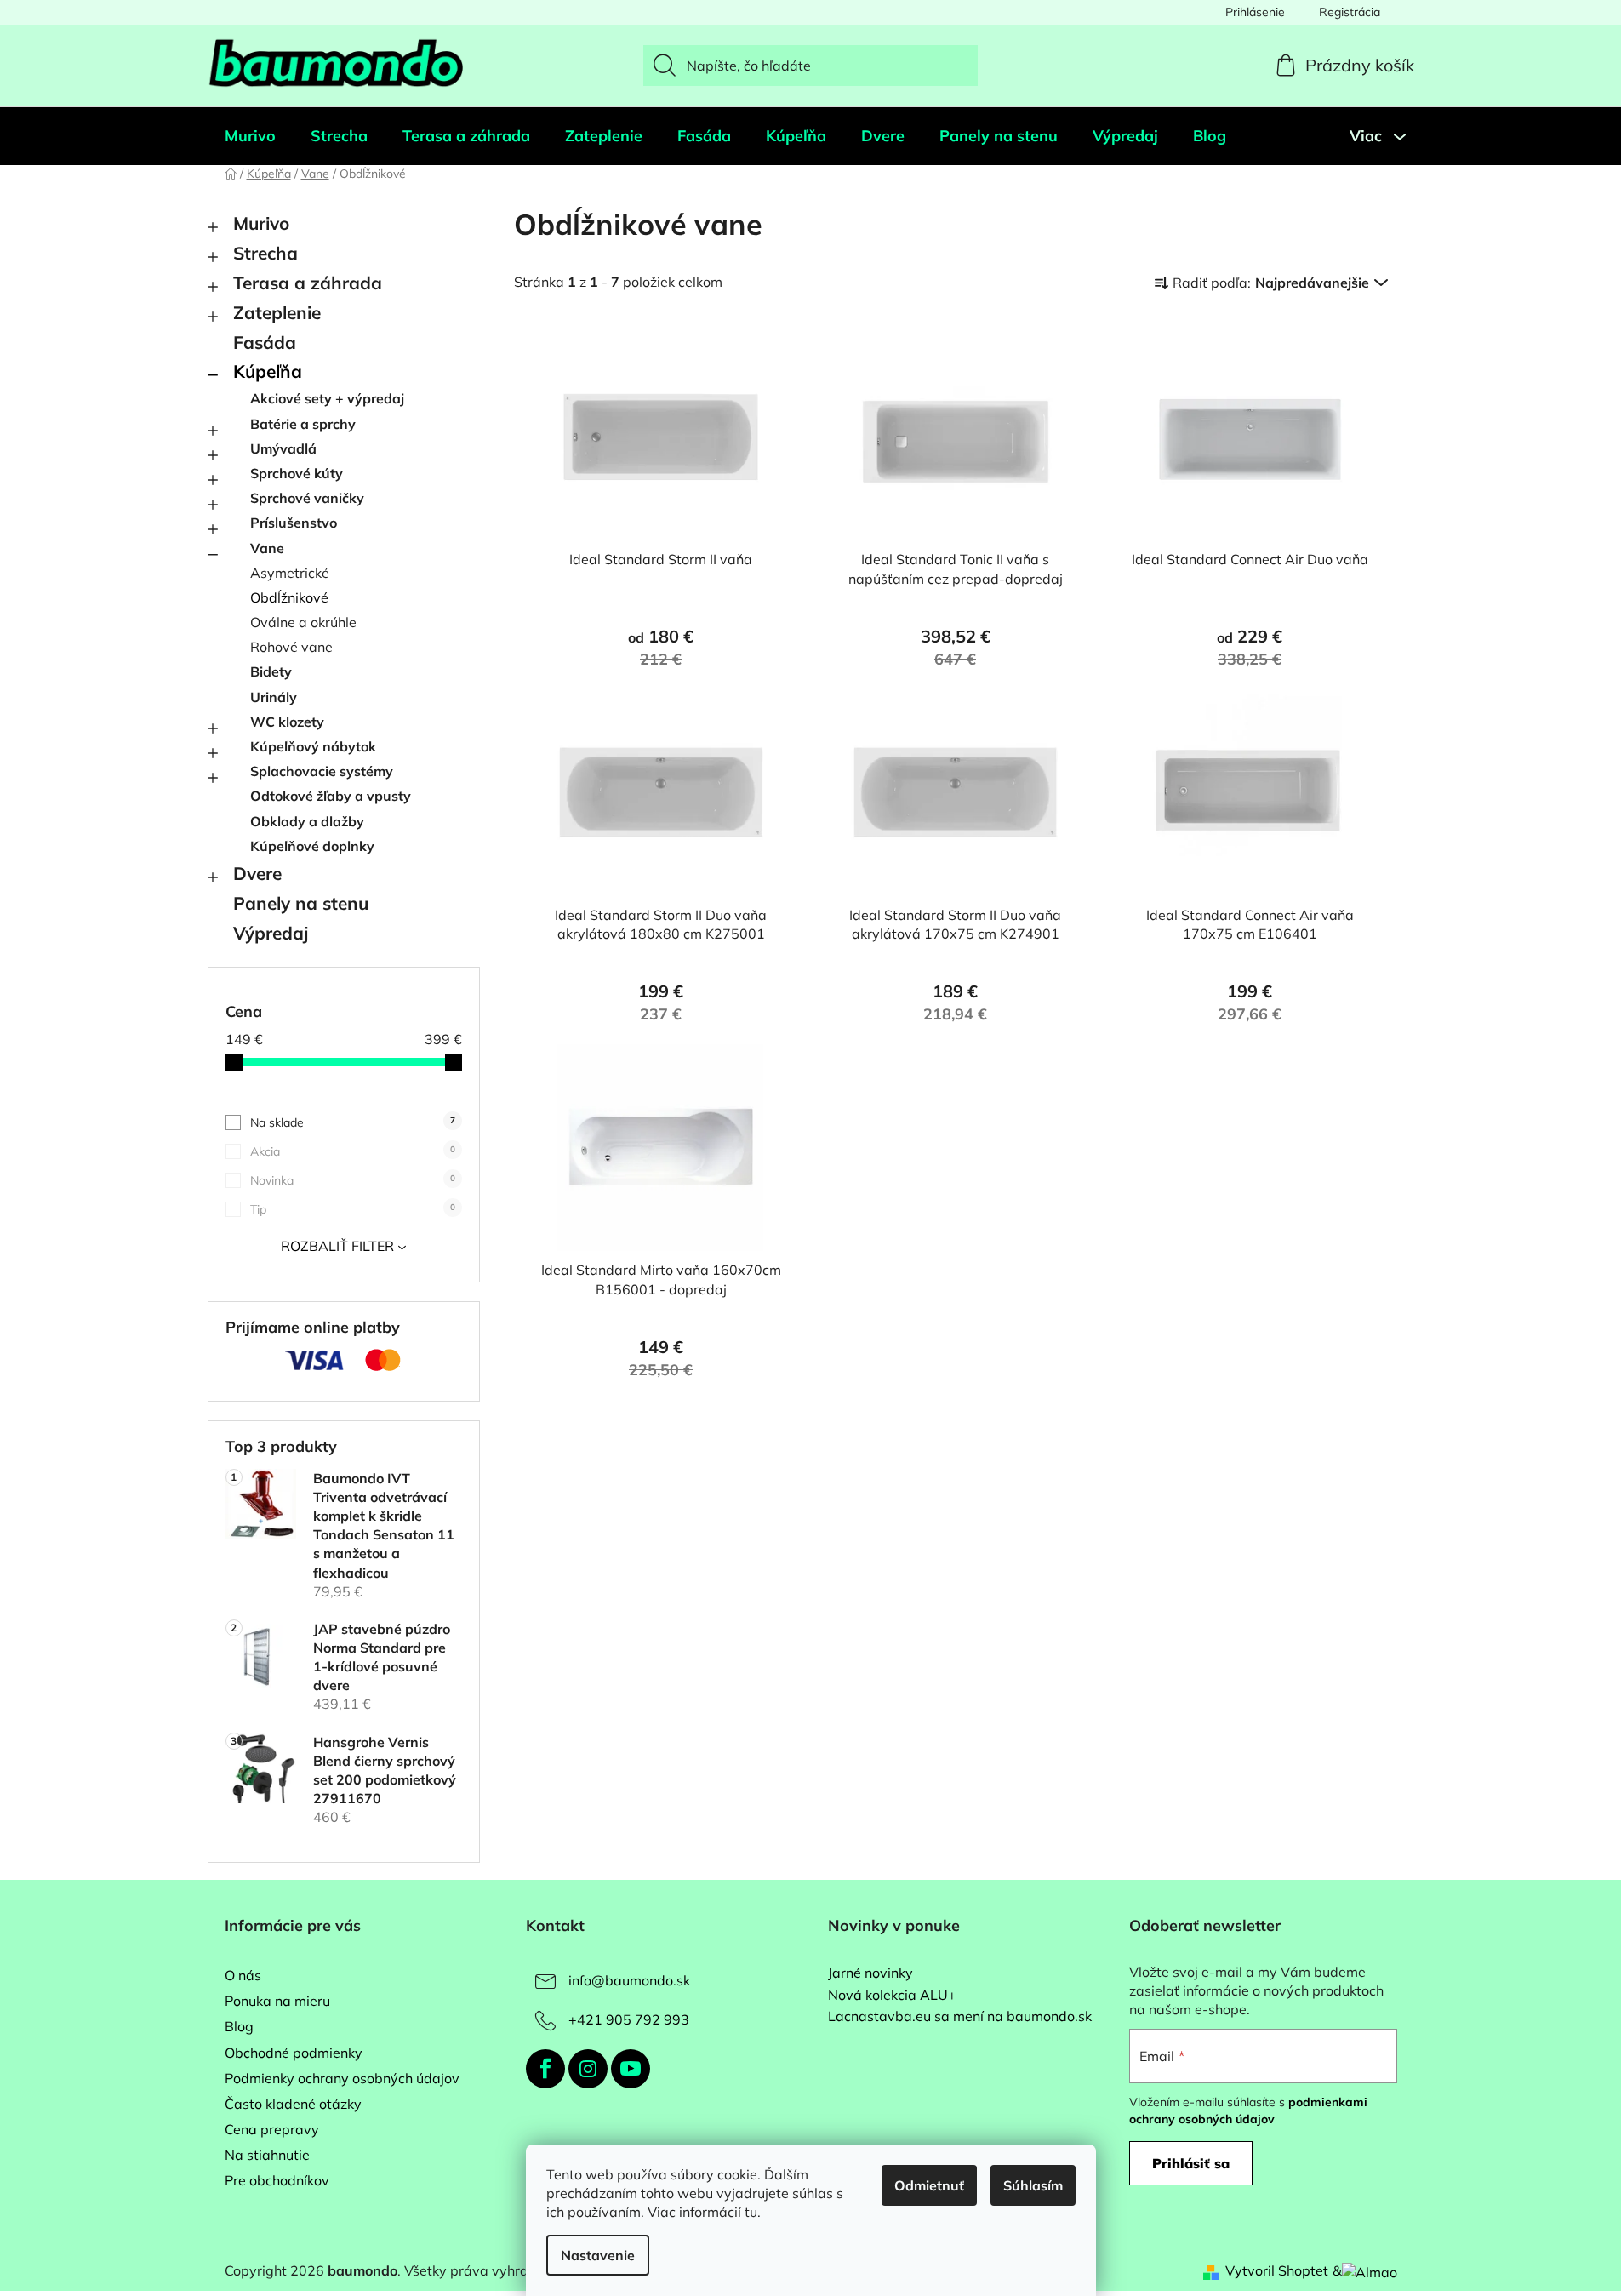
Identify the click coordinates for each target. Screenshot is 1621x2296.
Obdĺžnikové (289, 597)
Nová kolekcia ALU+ (892, 1996)
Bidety (271, 671)
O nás (243, 1975)
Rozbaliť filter (337, 1246)
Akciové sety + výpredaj (327, 398)
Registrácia (1350, 12)
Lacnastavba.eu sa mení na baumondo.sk (960, 2017)
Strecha (265, 253)
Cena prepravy (272, 2129)
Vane (267, 548)
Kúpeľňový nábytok (313, 746)
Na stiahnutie (267, 2155)
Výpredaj (271, 933)
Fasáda (265, 342)
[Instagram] (588, 2069)
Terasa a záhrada (308, 283)
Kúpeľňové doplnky (312, 846)
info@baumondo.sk (629, 1980)
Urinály (274, 697)
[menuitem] (250, 136)
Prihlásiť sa (1191, 2163)
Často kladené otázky (293, 2104)
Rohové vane (291, 647)
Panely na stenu (301, 903)
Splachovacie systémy (322, 771)
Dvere (257, 873)
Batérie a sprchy (303, 424)
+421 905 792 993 (629, 2019)
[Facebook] (545, 2069)
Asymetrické (290, 573)
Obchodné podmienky (294, 2053)
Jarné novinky (870, 1973)
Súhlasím (1033, 2185)
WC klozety (287, 722)
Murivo (261, 223)
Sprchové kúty (297, 473)
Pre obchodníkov (277, 2180)
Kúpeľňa (268, 371)
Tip (353, 1209)
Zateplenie (277, 312)
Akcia (353, 1151)
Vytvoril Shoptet (1277, 2270)
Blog (239, 2026)
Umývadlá (283, 448)
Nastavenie (598, 2255)
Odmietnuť (929, 2185)
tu (751, 2212)
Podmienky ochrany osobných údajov (342, 2078)
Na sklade (353, 1122)
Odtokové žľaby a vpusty (331, 796)
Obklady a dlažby (307, 821)
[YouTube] (631, 2069)
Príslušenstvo (294, 523)
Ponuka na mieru (277, 2001)
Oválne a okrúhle (303, 622)
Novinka (353, 1180)
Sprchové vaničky (307, 498)
